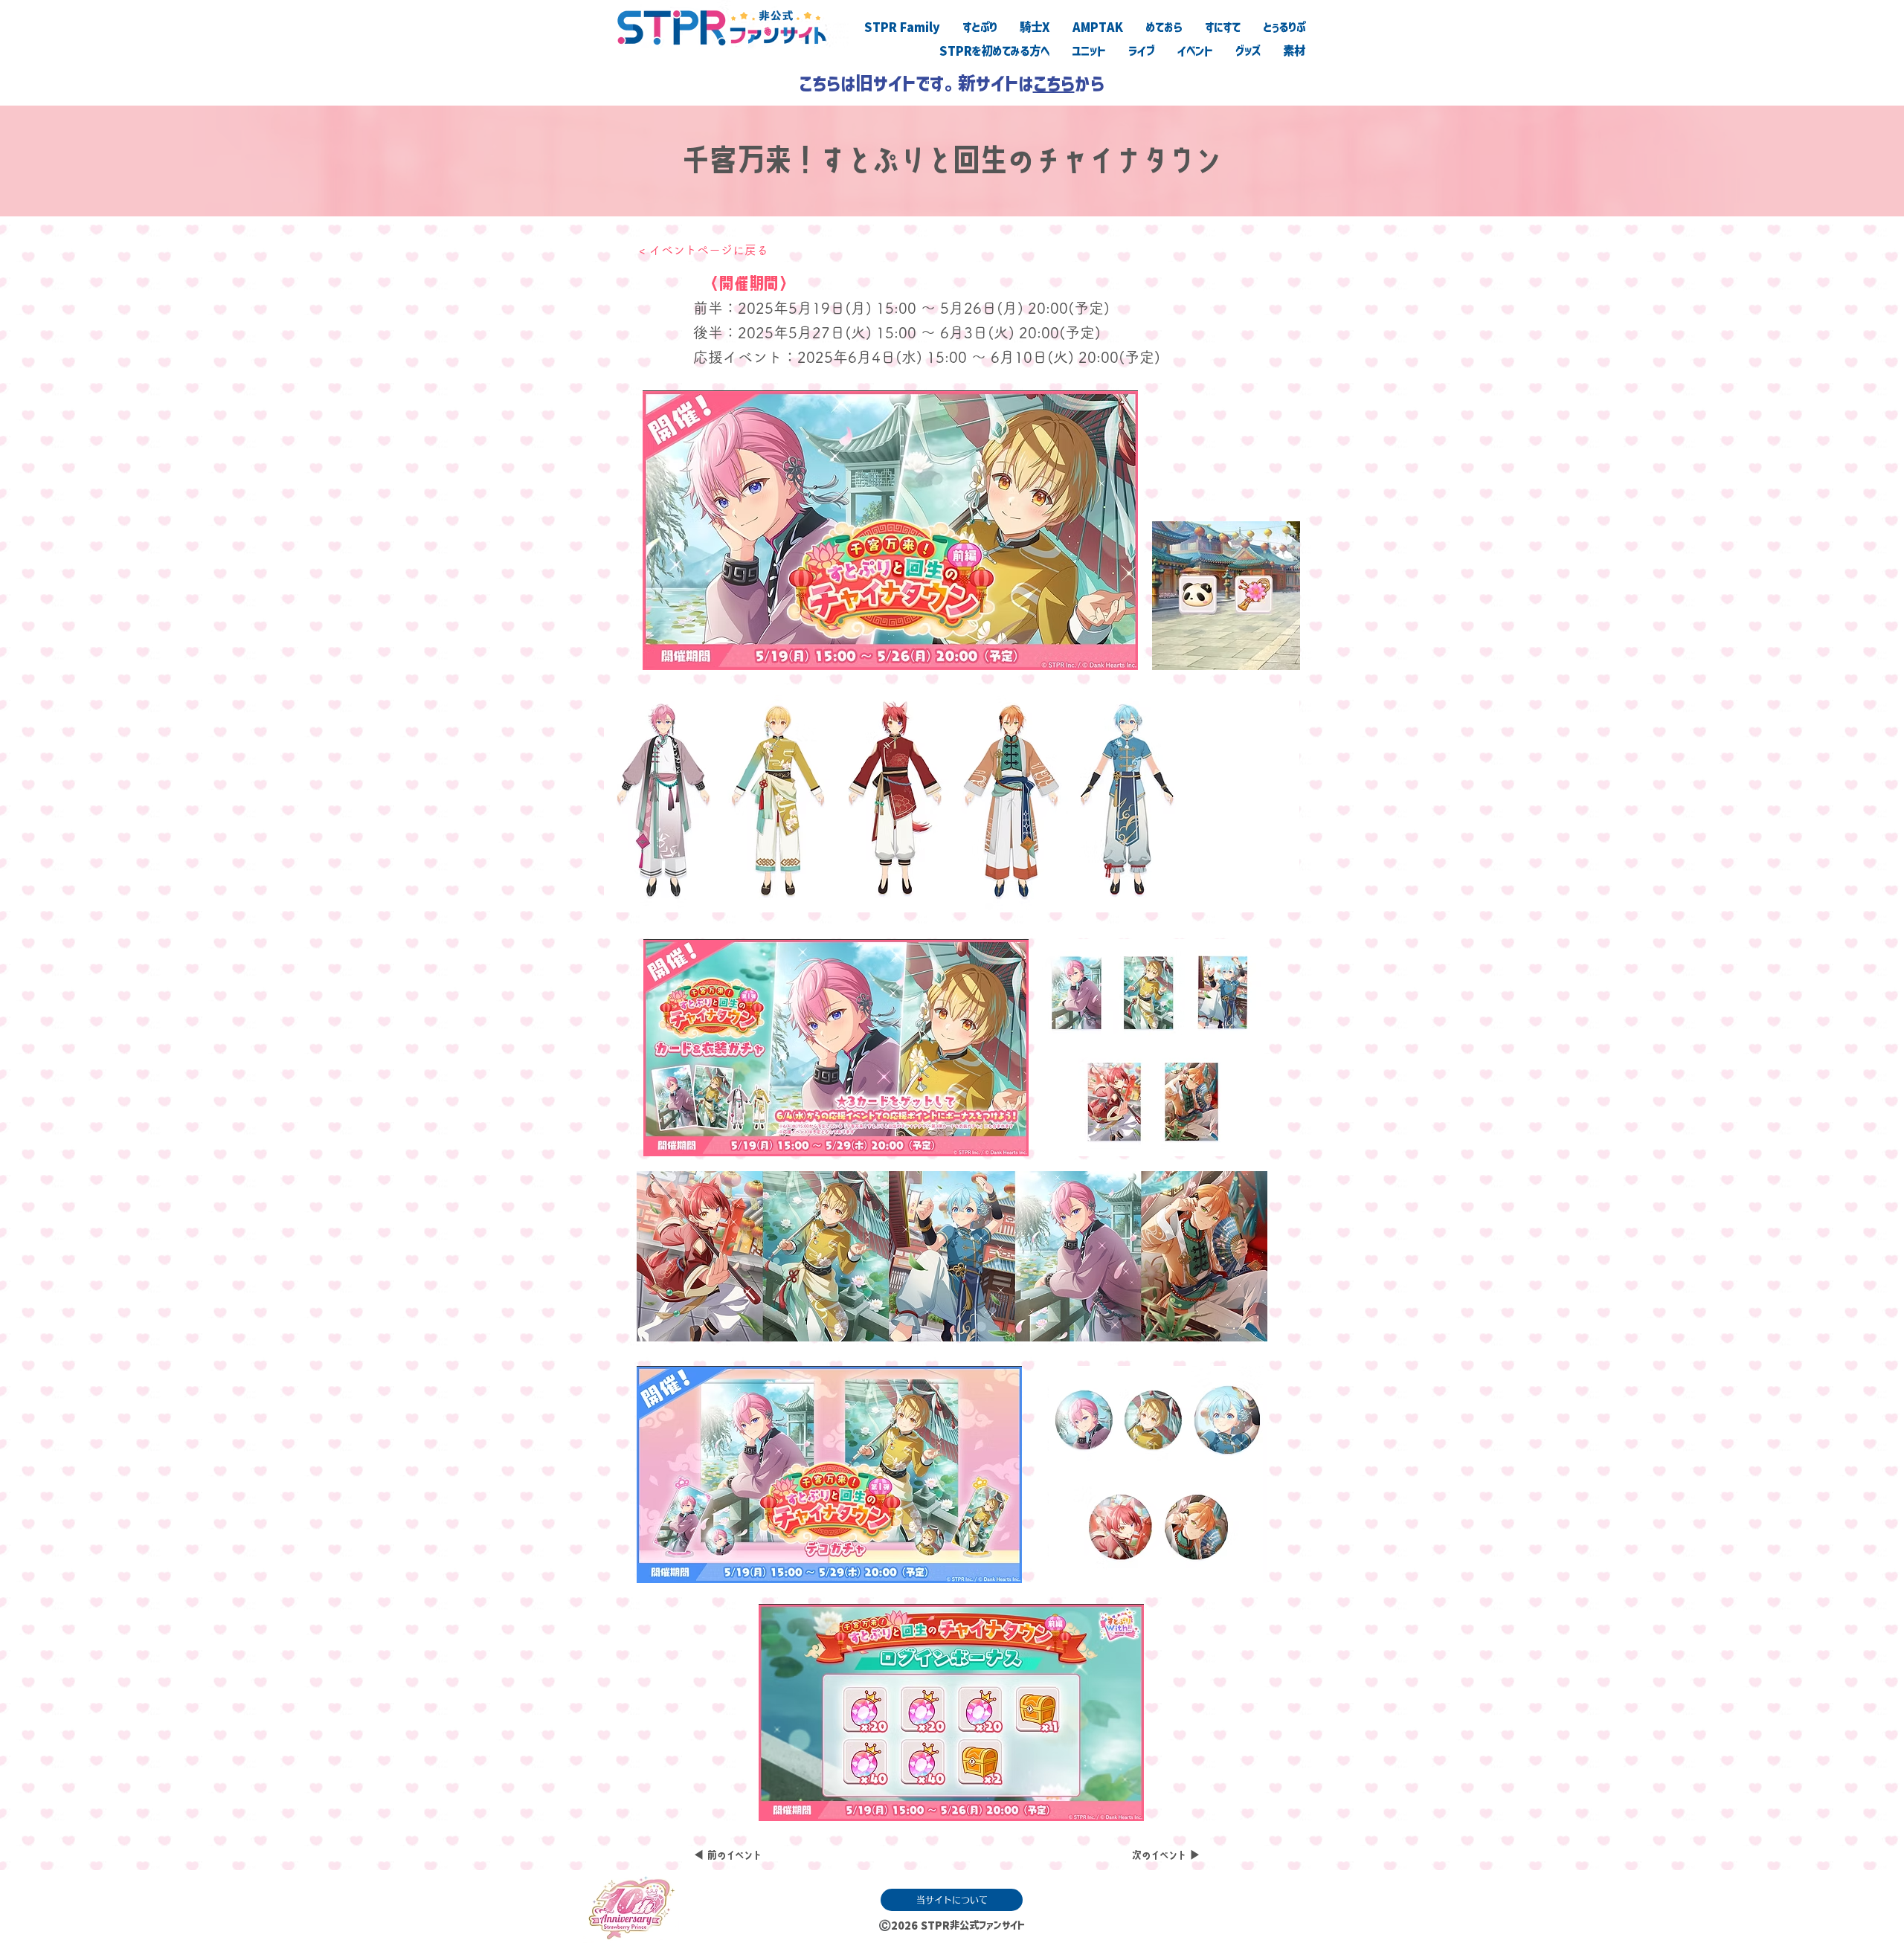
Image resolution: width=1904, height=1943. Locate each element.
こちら (1054, 83)
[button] (1151, 1048)
